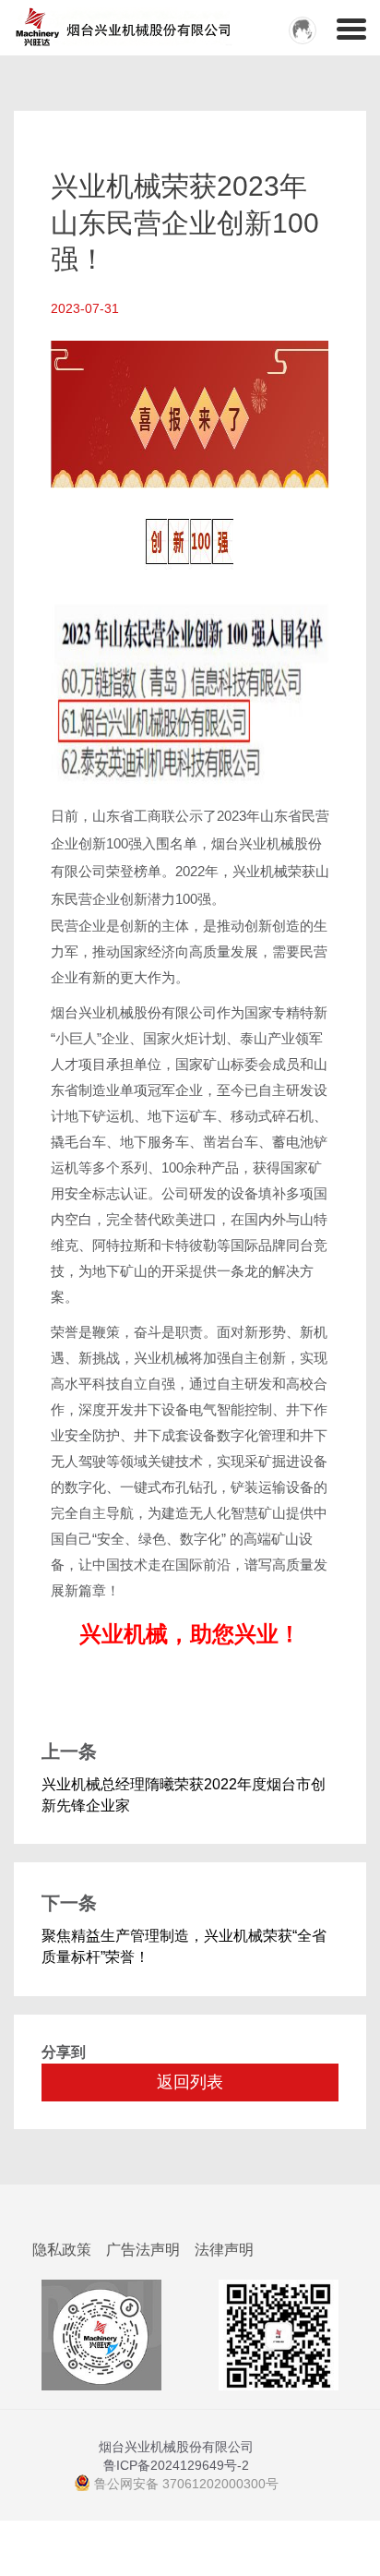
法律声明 (224, 2250)
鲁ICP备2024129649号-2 (176, 2465)
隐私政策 (62, 2250)
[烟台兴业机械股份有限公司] (76, 23)
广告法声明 (143, 2250)
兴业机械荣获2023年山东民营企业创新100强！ (185, 223)
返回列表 (190, 2082)
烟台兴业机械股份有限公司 (176, 2447)
